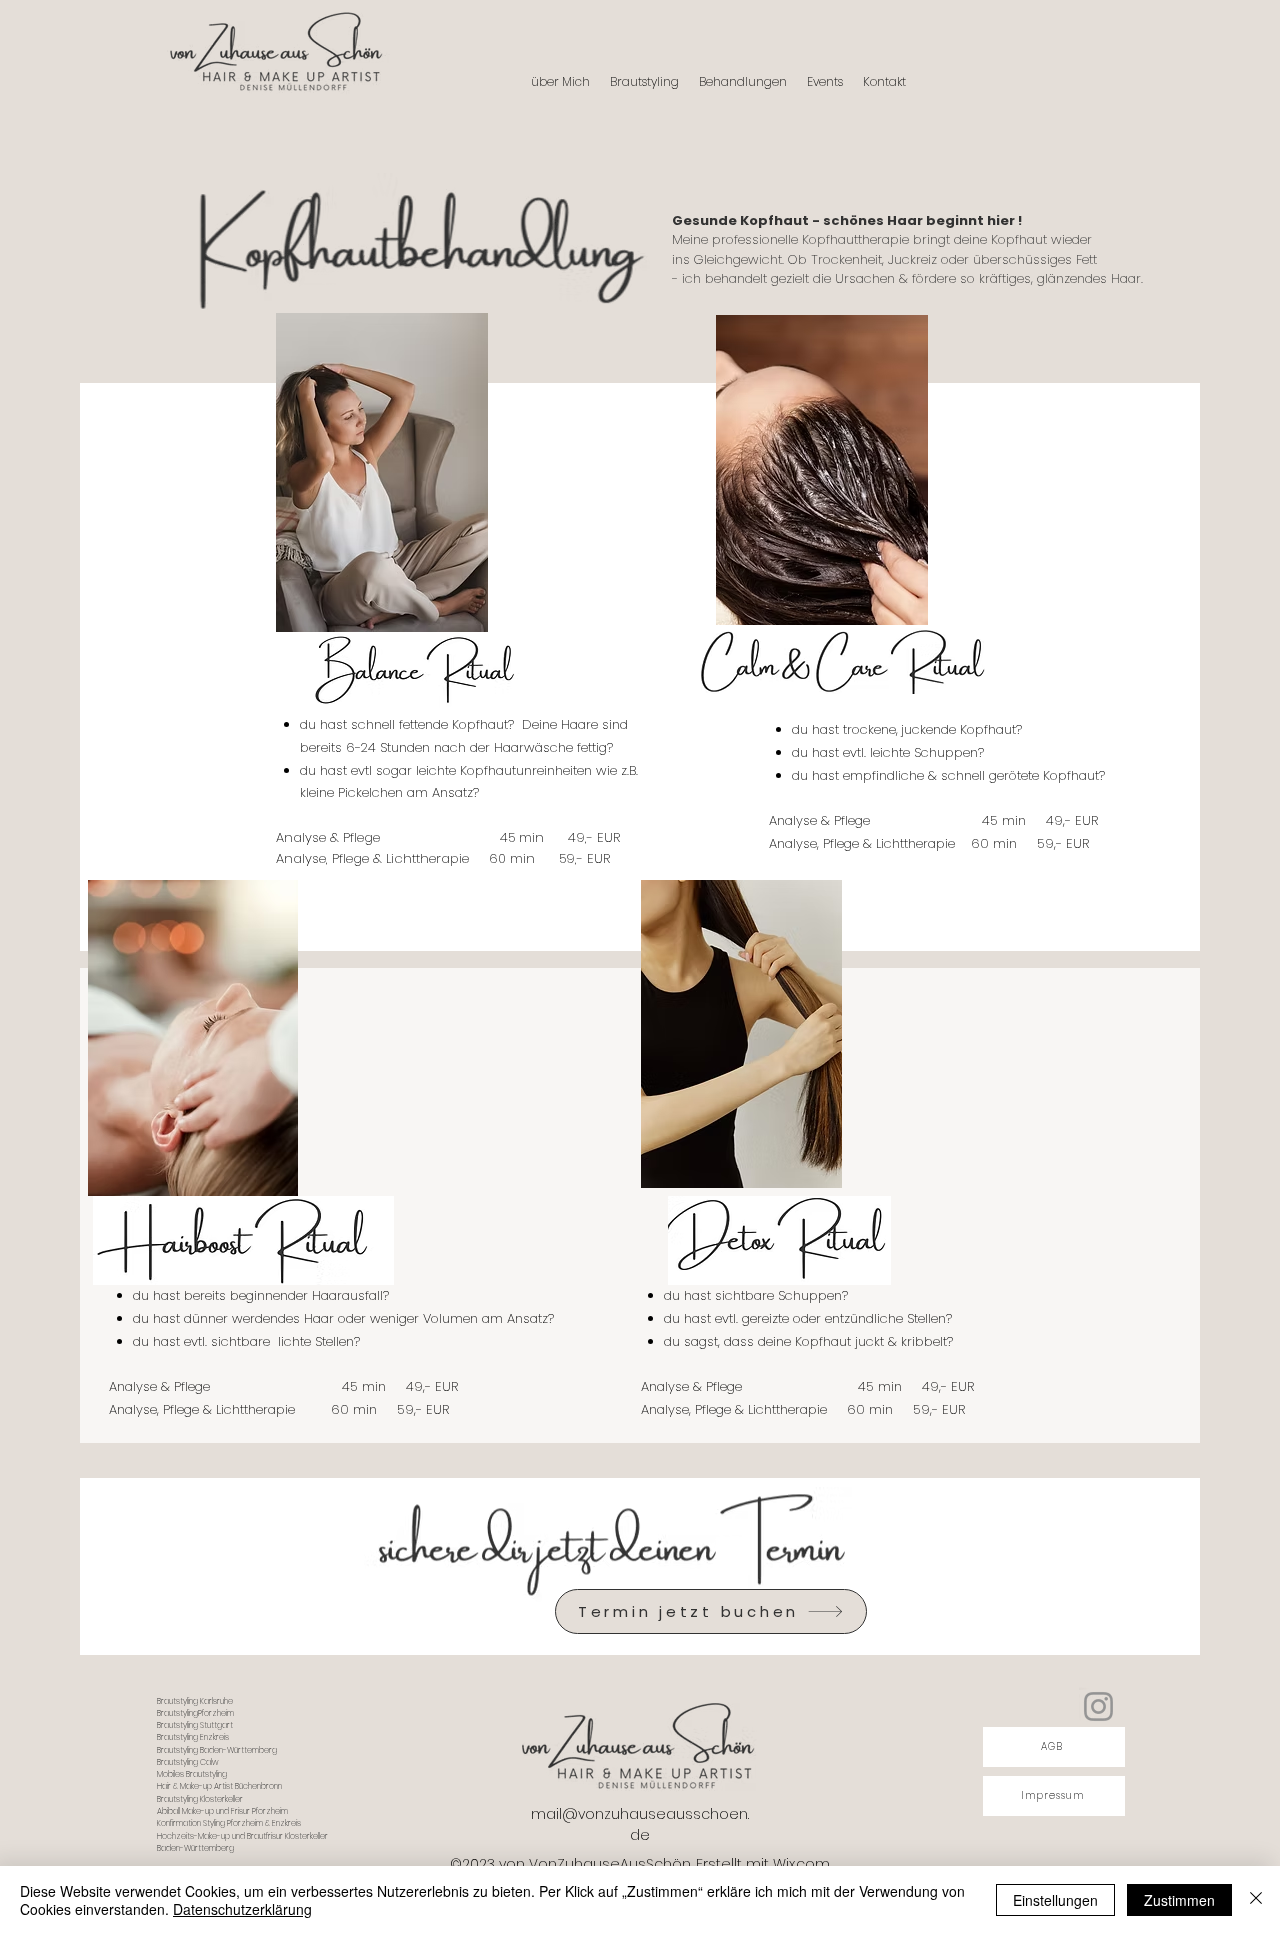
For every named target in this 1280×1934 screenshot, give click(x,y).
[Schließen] (1256, 1900)
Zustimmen (1179, 1900)
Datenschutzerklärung (242, 1909)
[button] (743, 82)
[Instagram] (1098, 1706)
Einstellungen (1055, 1900)
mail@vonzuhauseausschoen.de (640, 1824)
